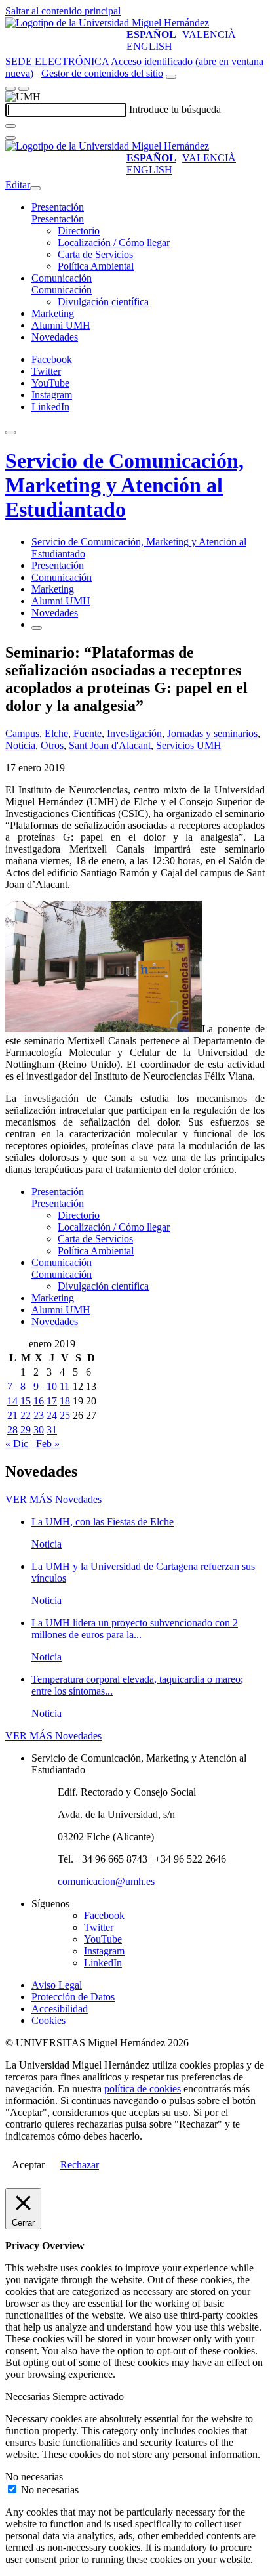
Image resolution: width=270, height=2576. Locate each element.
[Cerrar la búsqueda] (10, 138)
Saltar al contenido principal (63, 11)
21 (12, 1415)
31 (52, 1430)
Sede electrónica (57, 61)
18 (65, 1401)
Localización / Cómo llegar (114, 243)
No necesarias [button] (34, 2477)
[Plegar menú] (35, 188)
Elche (56, 733)
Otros (52, 745)
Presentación (58, 207)
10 (52, 1386)
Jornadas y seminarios (212, 733)
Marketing (53, 313)
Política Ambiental (96, 266)
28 (12, 1430)
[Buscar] (10, 126)
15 (26, 1401)
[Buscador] (171, 77)
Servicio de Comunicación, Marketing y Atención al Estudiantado (125, 485)
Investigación (134, 733)
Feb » (48, 1444)
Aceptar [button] (28, 2165)
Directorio (79, 231)
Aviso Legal (57, 1985)
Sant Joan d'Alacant (110, 745)
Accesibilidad (60, 2009)
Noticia (20, 745)
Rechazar (80, 2165)
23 (39, 1415)
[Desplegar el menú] (24, 89)
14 (12, 1401)
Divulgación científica (103, 302)
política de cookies (143, 2089)
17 (52, 1401)
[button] (58, 219)
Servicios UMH (189, 745)
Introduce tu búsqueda (175, 109)
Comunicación (62, 278)
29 (26, 1430)
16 (39, 1401)
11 (65, 1386)
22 (26, 1415)
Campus (22, 733)
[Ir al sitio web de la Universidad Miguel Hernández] (107, 23)
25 (65, 1415)
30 (39, 1430)
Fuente (87, 733)
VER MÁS (53, 1499)
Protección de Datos (73, 1997)
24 (52, 1415)
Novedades (55, 337)
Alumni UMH (61, 325)
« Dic (17, 1444)
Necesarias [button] (29, 2397)
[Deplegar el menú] (37, 628)
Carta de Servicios (95, 254)
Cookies (48, 2020)
